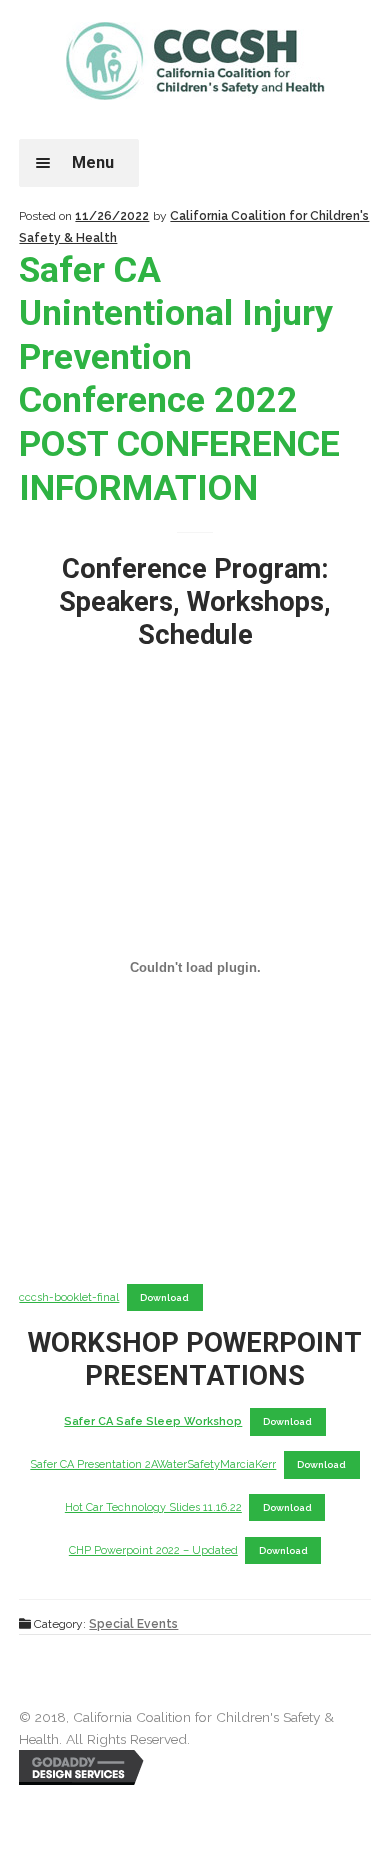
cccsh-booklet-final (69, 1297)
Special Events (133, 1624)
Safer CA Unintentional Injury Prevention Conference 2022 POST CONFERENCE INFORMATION (179, 379)
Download (164, 1297)
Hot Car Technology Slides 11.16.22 (153, 1507)
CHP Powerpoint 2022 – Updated (153, 1550)
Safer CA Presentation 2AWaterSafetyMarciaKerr (153, 1464)
